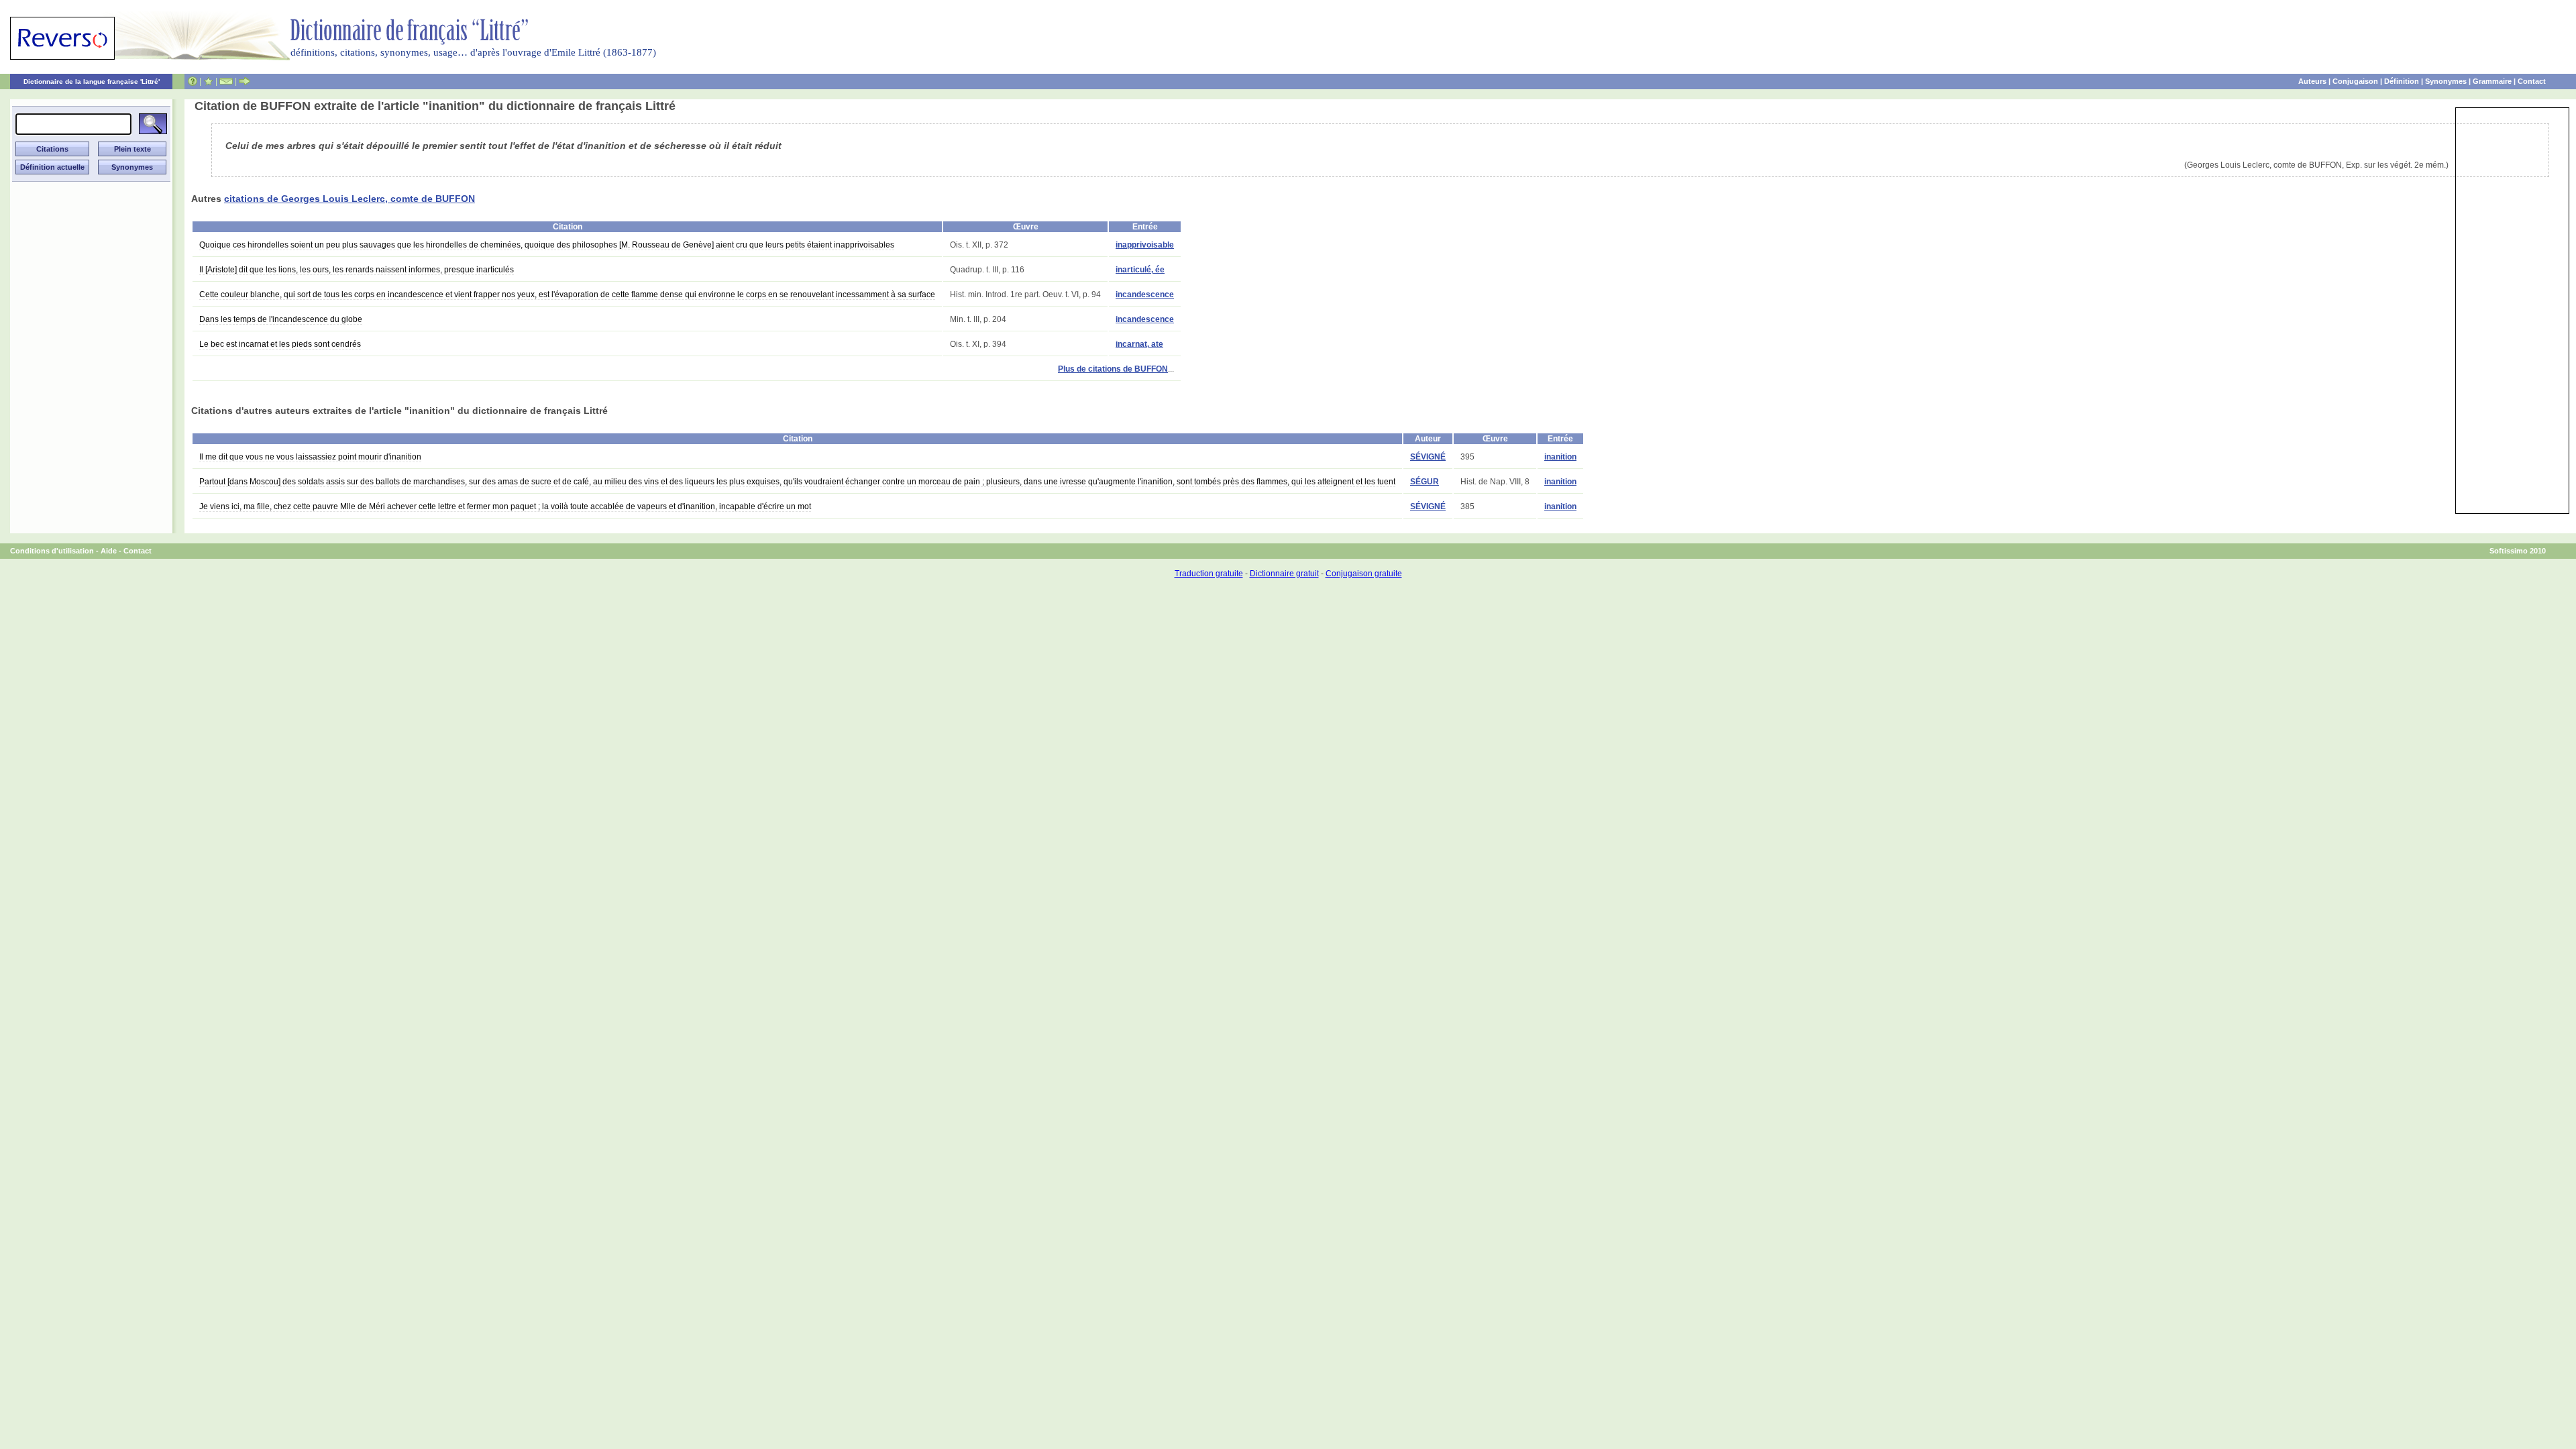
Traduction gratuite (1209, 574)
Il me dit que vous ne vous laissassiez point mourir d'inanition (310, 457)
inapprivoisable (1145, 245)
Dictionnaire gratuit (1284, 574)
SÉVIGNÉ (1428, 457)
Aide (109, 551)
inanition (1560, 457)
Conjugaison (2355, 81)
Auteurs (2312, 81)
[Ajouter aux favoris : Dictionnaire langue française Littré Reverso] (208, 81)
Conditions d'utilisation (52, 551)
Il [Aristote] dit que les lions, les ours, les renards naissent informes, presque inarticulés (357, 270)
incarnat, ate (1139, 344)
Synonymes (2446, 81)
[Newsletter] (226, 81)
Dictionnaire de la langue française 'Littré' (92, 82)
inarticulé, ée (1140, 270)
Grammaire (2492, 81)
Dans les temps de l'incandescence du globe (281, 319)
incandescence (1145, 294)
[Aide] (193, 81)
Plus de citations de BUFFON (1113, 369)
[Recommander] (245, 81)
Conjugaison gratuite (1364, 574)
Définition (2402, 81)
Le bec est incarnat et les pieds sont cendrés (280, 344)
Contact (2532, 81)
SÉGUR (1425, 482)
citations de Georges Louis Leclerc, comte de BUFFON (350, 199)
